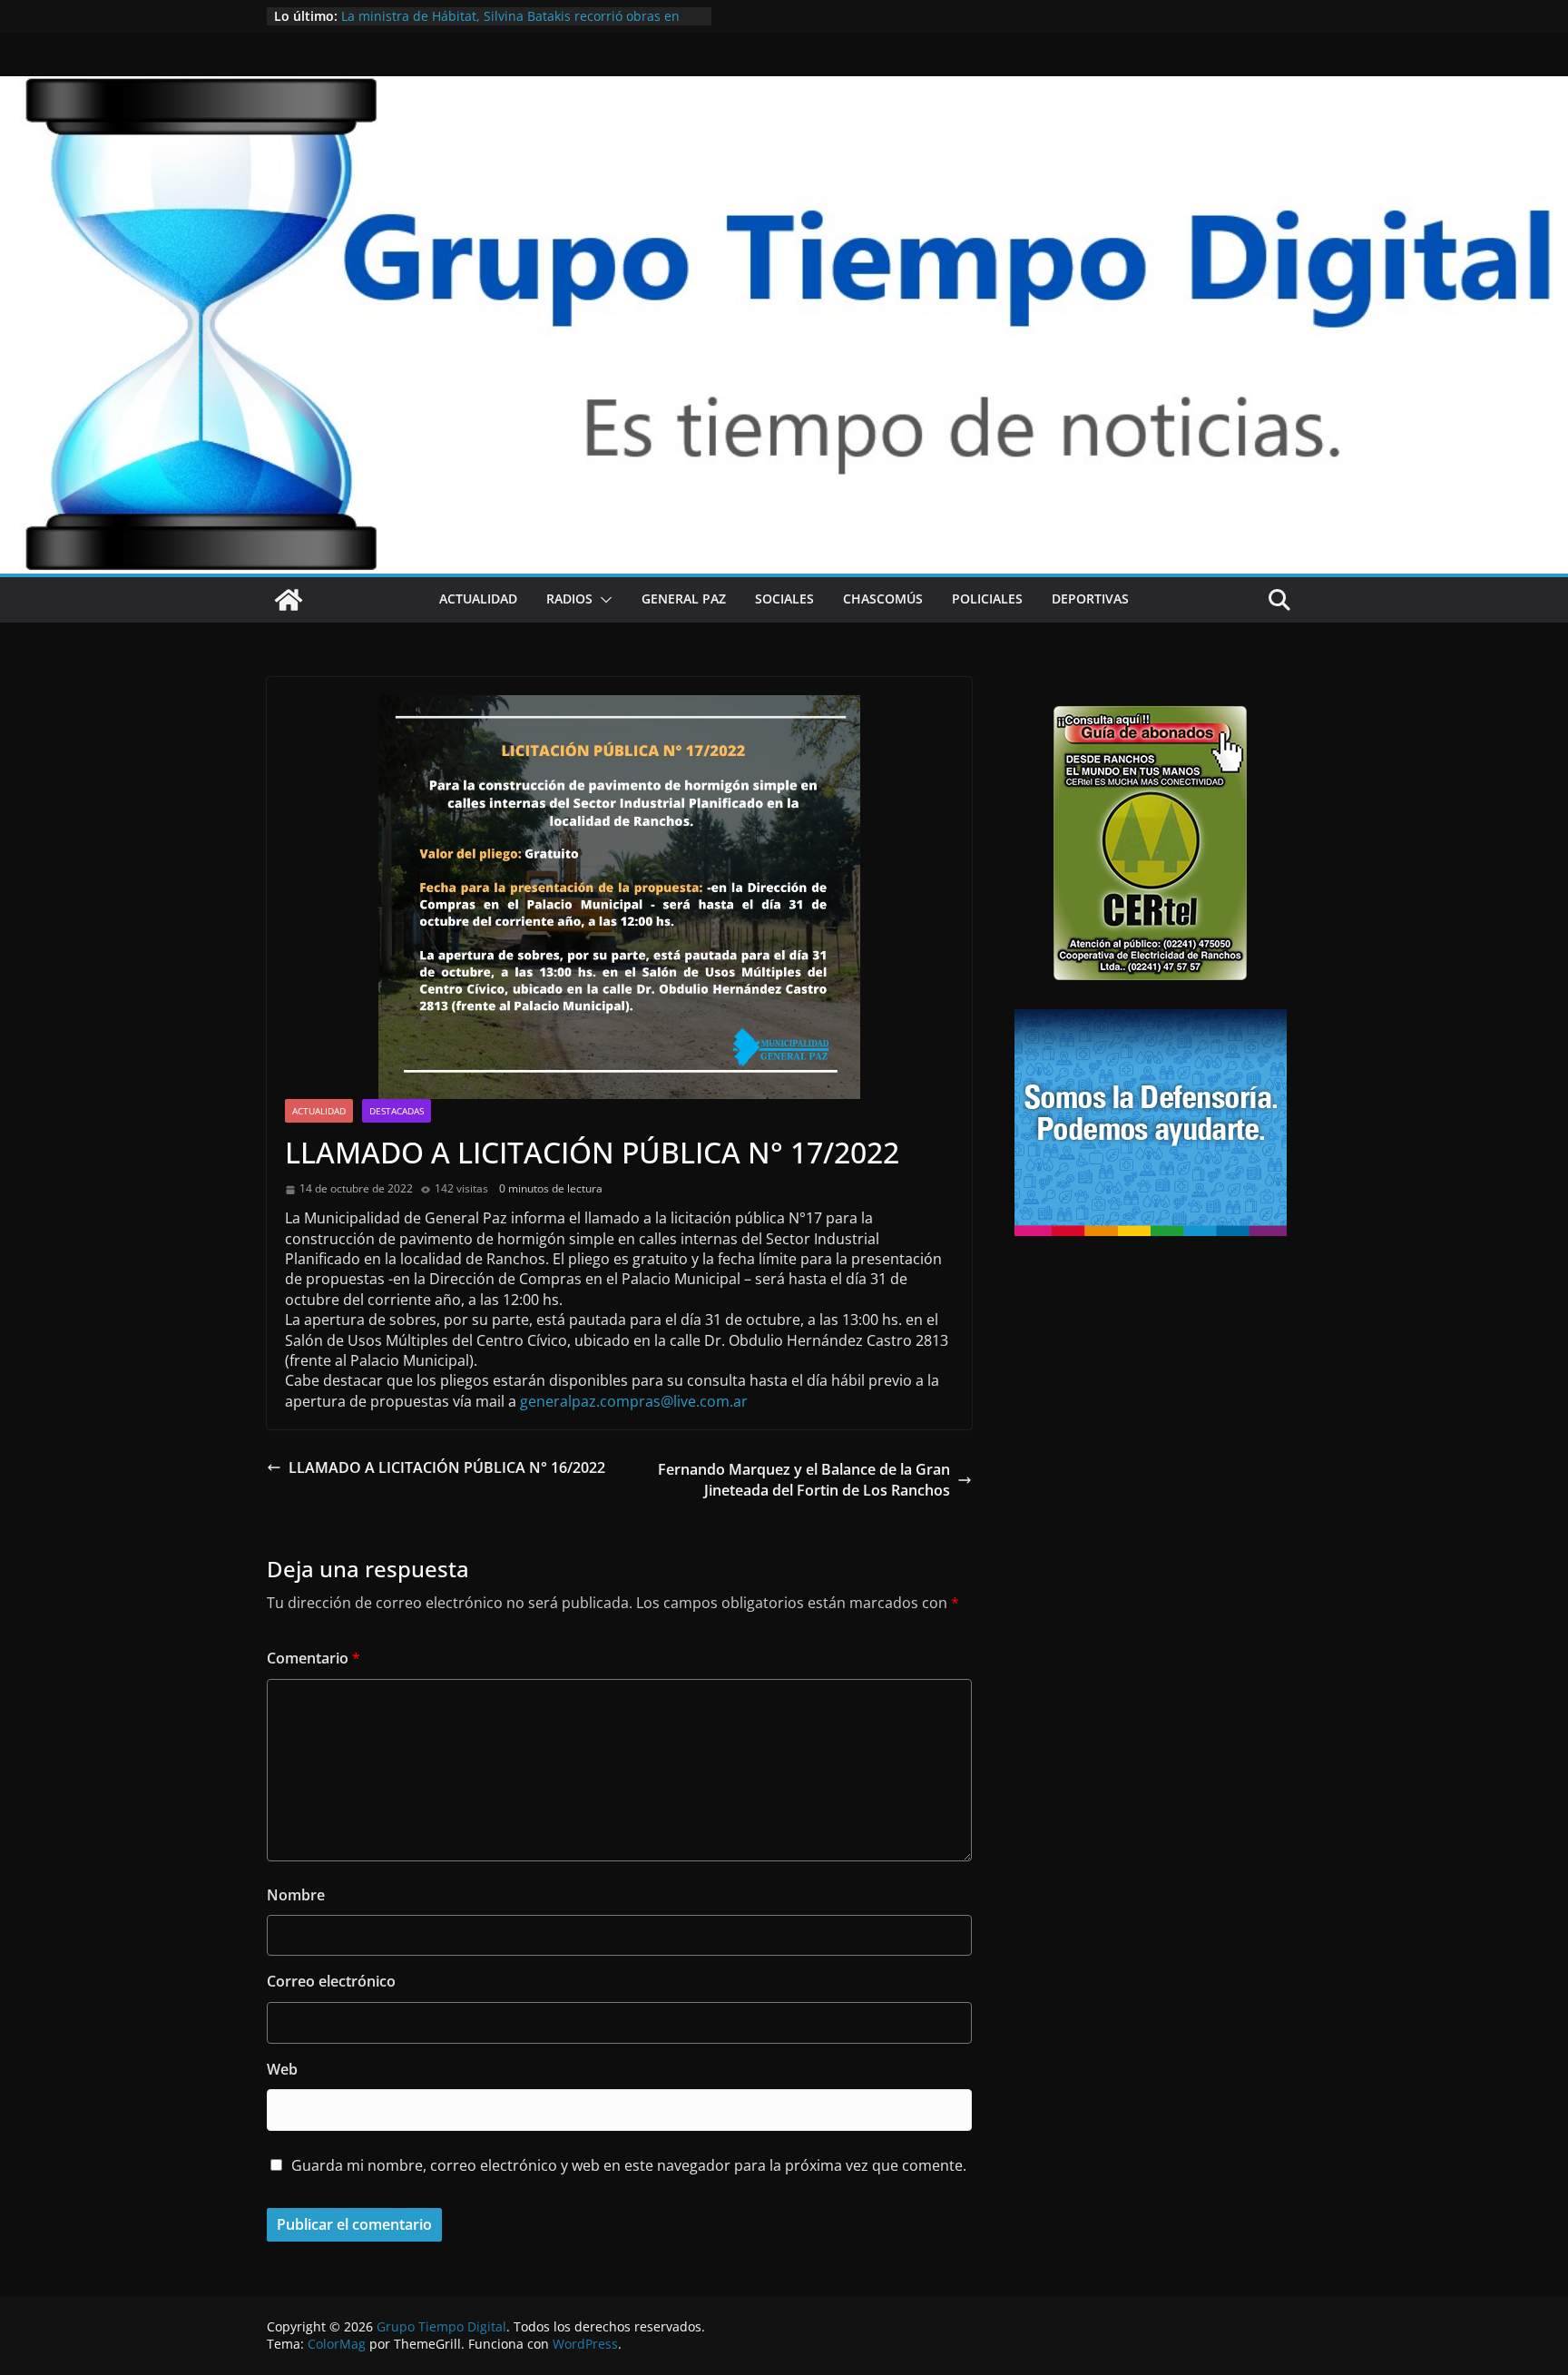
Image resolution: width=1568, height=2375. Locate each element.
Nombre (296, 1895)
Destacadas (397, 1111)
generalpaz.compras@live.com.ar (634, 1401)
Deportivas (1090, 599)
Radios (569, 599)
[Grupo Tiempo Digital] (784, 86)
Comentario (314, 1658)
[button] (603, 600)
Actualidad (478, 599)
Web (282, 2069)
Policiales (987, 599)
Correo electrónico (331, 1981)
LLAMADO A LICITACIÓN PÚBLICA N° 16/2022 (447, 1467)
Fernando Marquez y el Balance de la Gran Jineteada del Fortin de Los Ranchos (804, 1479)
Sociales (784, 599)
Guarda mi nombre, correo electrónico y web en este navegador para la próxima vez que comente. (629, 2165)
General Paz (684, 599)
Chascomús (883, 599)
